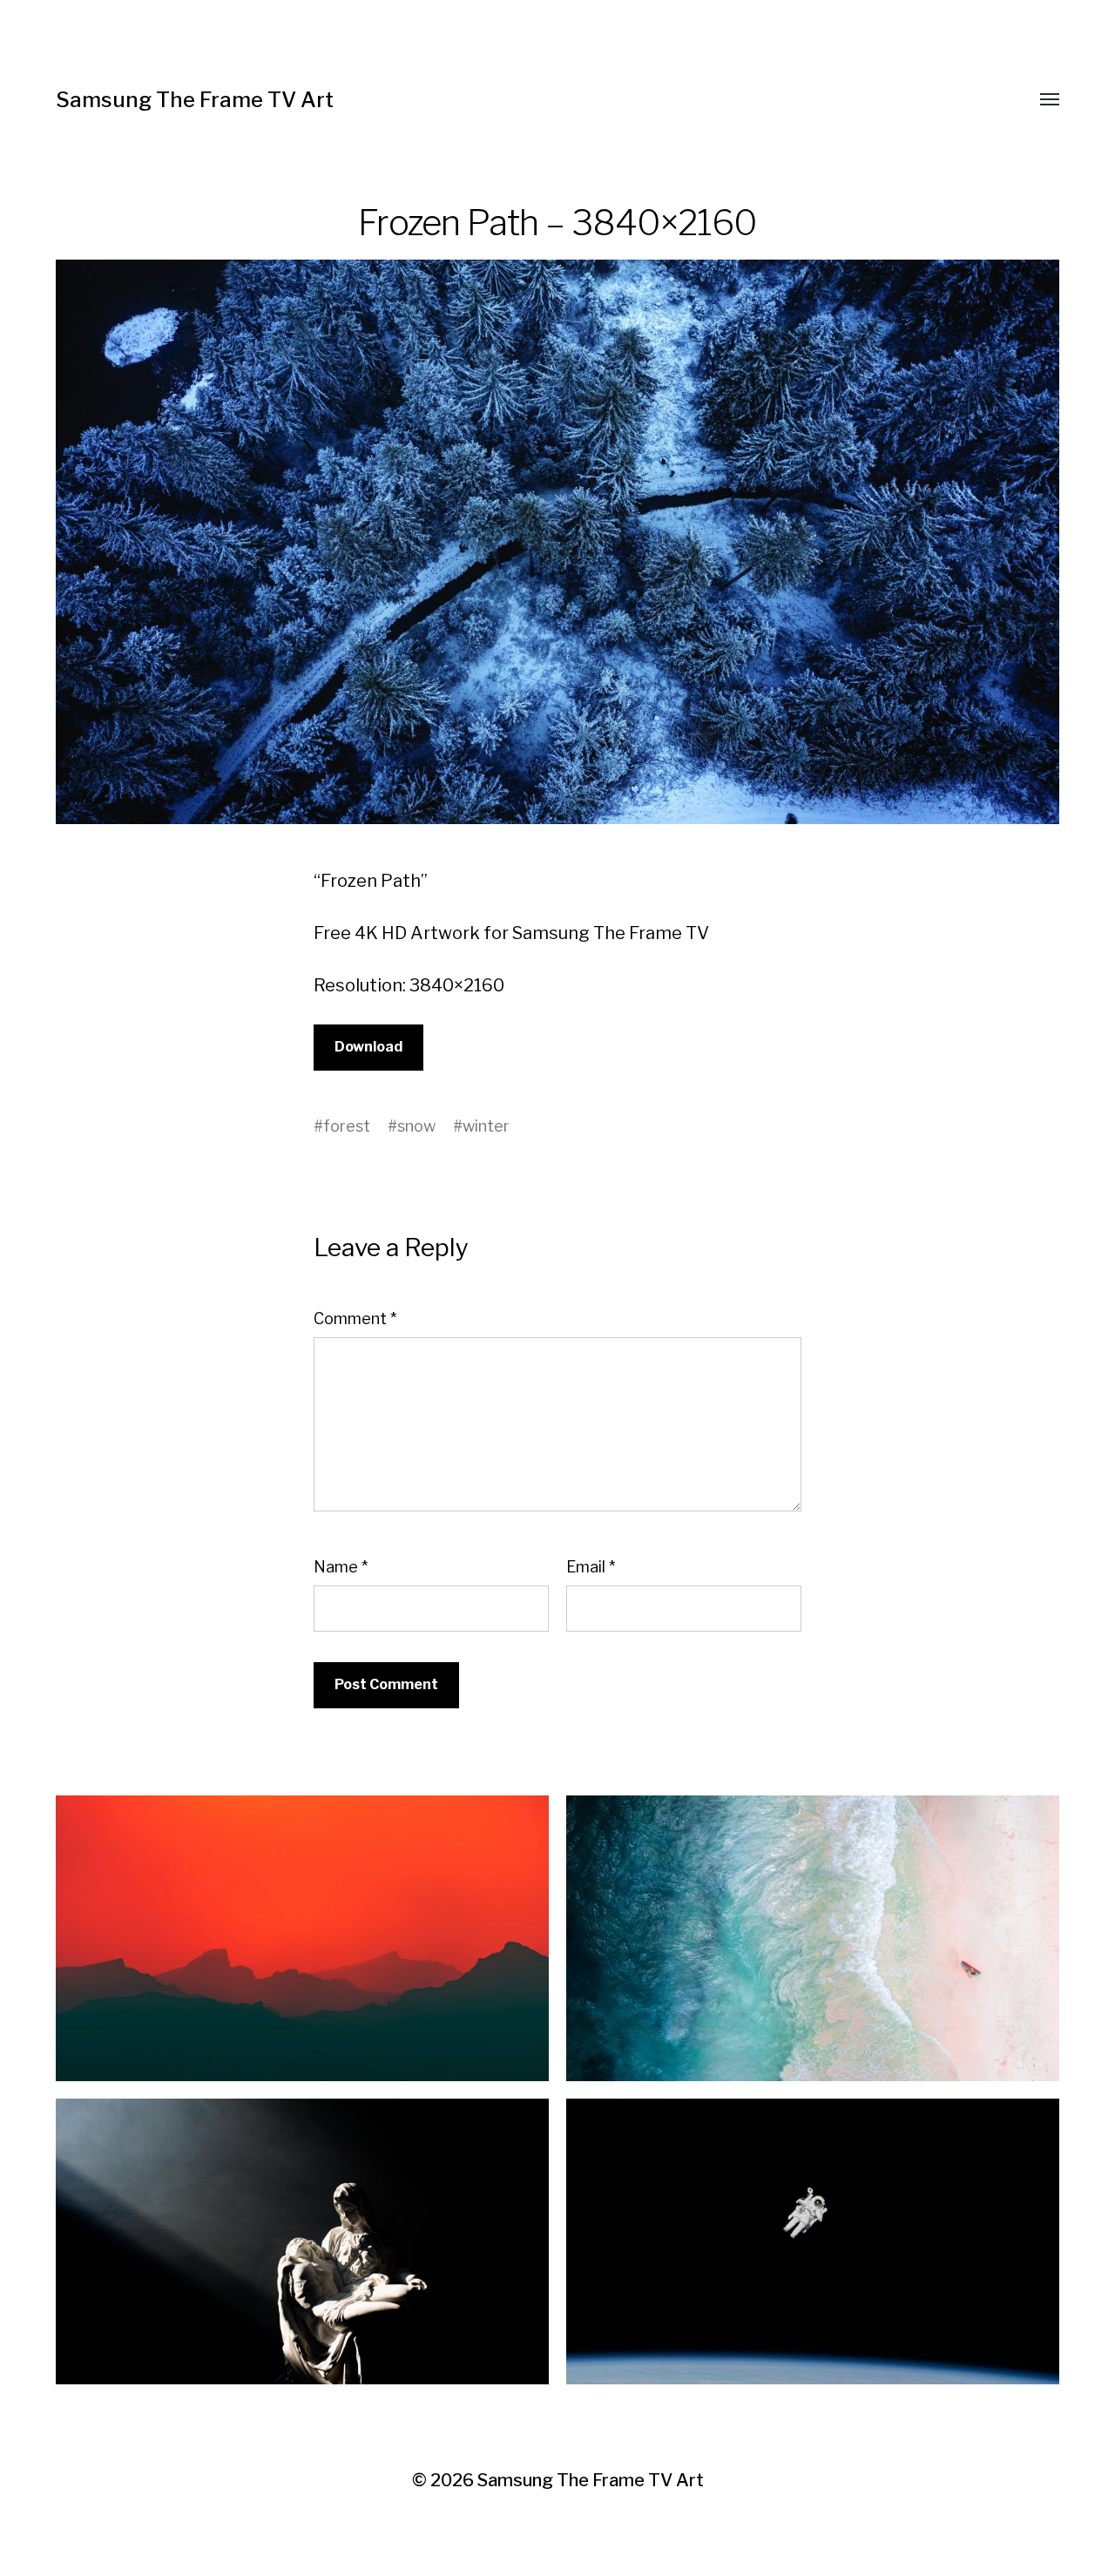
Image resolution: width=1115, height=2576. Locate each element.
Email (591, 1567)
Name (341, 1567)
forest (347, 1126)
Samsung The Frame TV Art (195, 100)
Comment (355, 1318)
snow (416, 1126)
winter (486, 1126)
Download (368, 1047)
